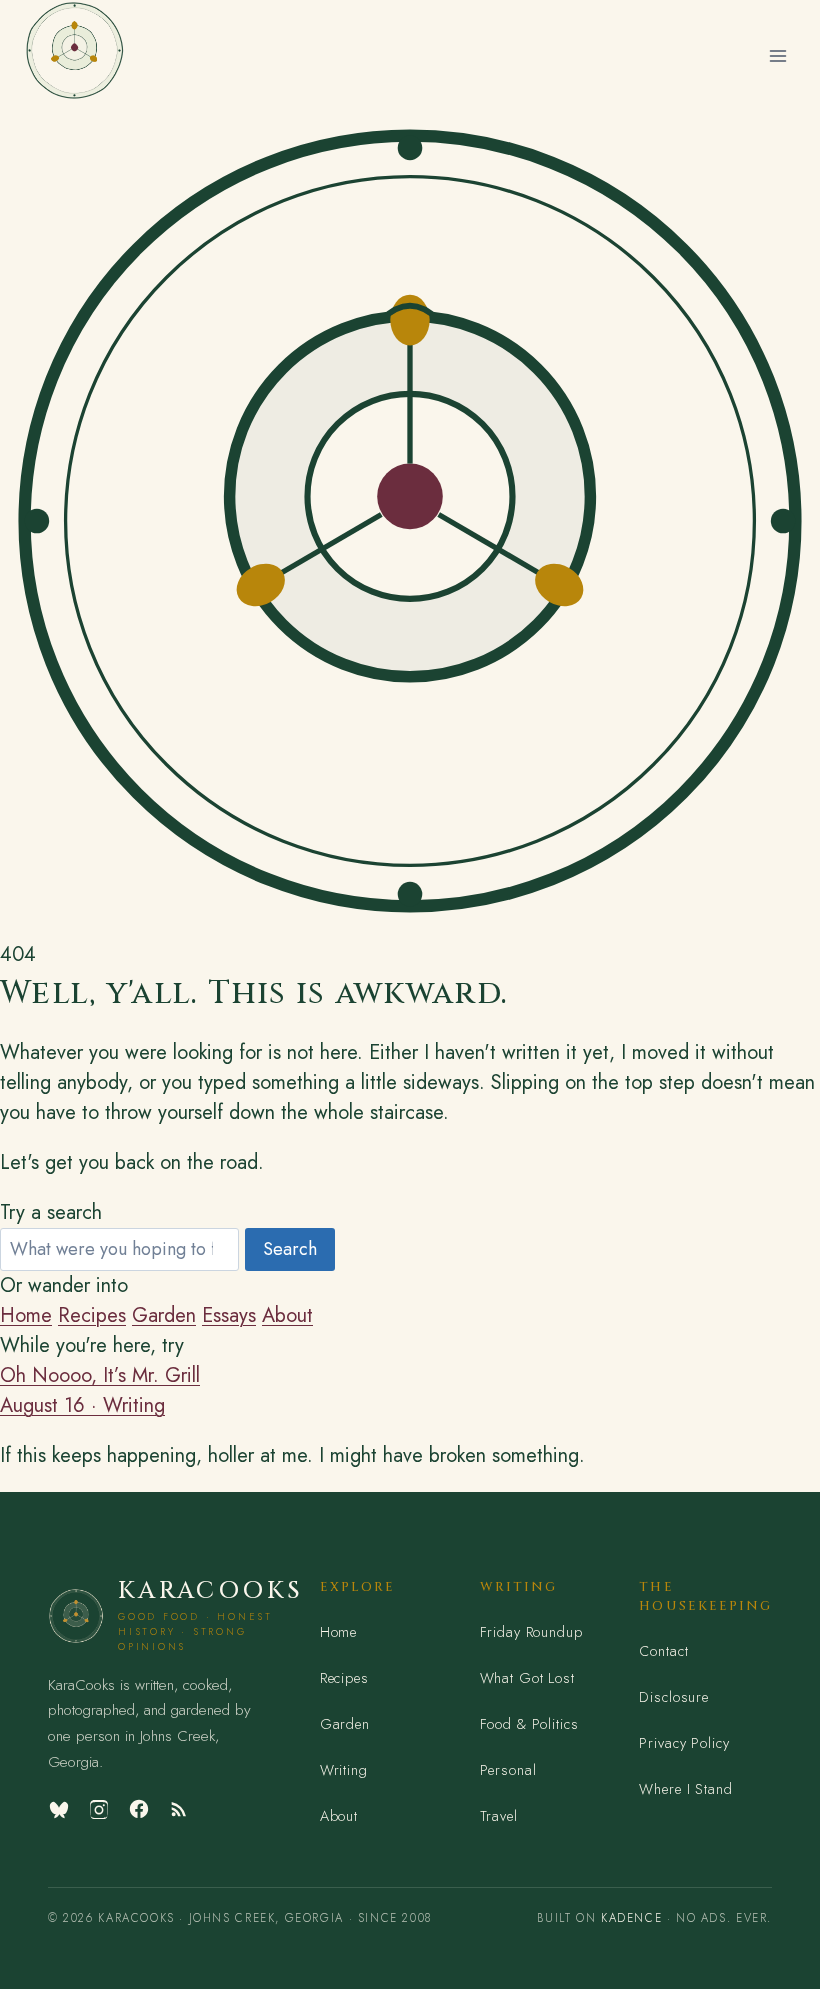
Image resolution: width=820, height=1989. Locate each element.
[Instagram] (99, 1809)
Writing (344, 1770)
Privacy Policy (684, 1743)
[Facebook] (139, 1809)
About (287, 1315)
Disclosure (674, 1697)
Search (290, 1249)
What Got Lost (527, 1678)
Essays (229, 1315)
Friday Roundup (531, 1632)
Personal (508, 1770)
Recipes (92, 1315)
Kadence (631, 1918)
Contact (663, 1651)
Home (26, 1315)
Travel (499, 1816)
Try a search (51, 1212)
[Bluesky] (59, 1809)
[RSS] (179, 1809)
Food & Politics (529, 1724)
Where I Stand (685, 1789)
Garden (164, 1315)
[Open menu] (777, 55)
